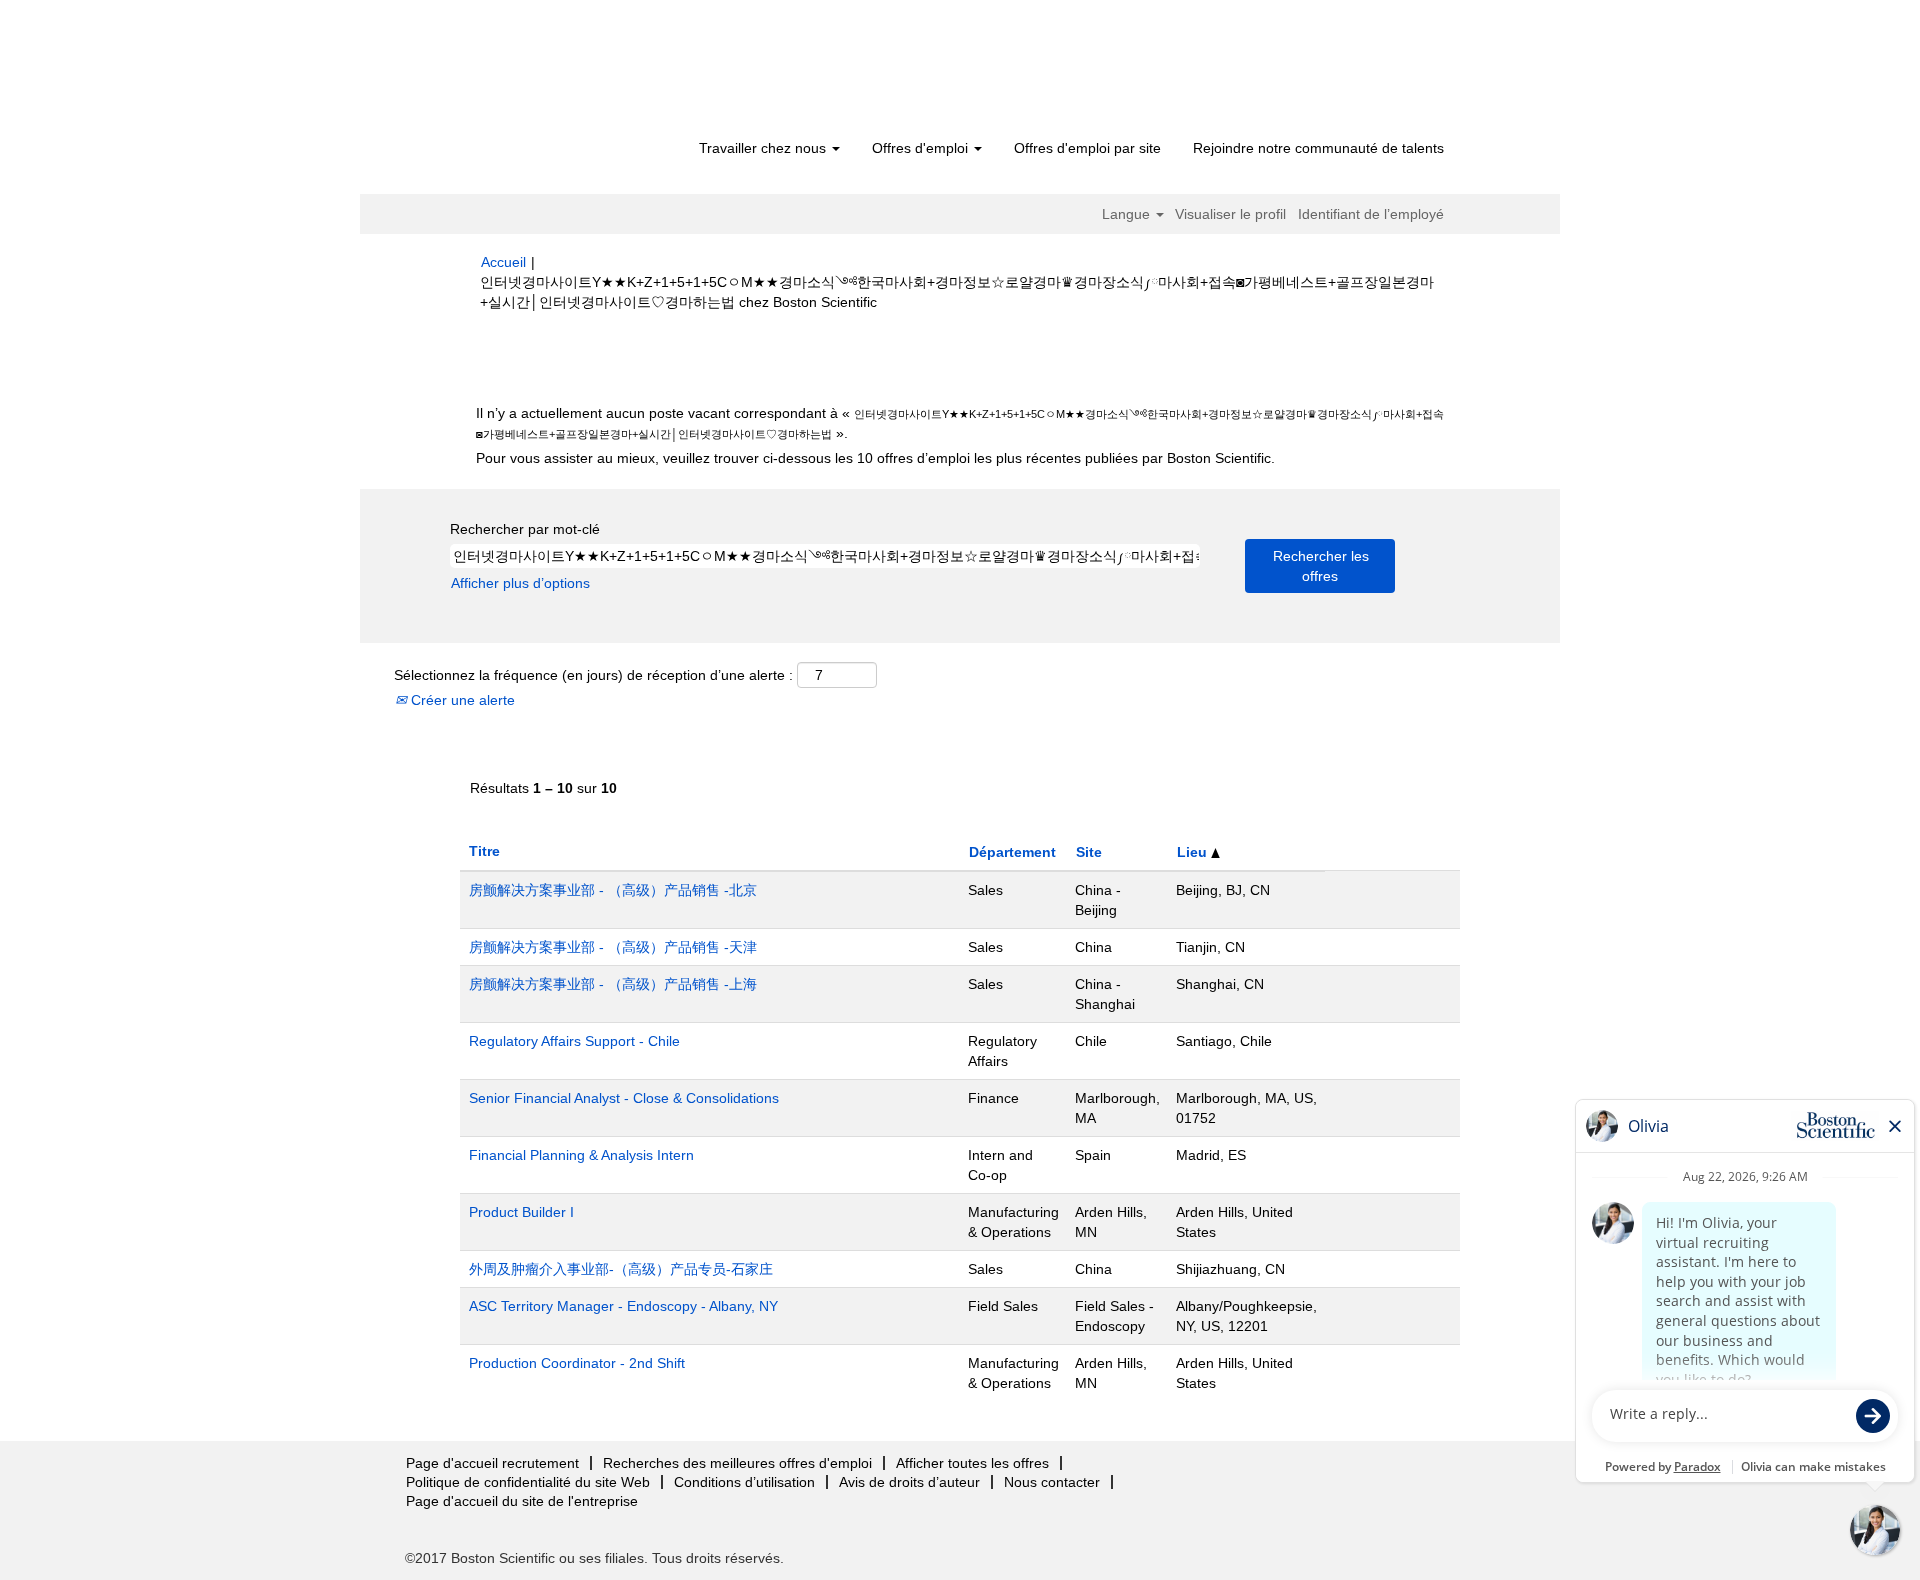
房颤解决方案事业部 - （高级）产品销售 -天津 (613, 947)
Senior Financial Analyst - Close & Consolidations (624, 1098)
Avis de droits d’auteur (909, 1482)
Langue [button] (1128, 214)
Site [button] (1089, 852)
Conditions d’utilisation (744, 1482)
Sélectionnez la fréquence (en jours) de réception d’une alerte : (593, 675)
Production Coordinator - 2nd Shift (577, 1363)
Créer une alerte (461, 700)
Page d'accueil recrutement (492, 1463)
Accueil (503, 262)
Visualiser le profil (1230, 214)
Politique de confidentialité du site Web (528, 1482)
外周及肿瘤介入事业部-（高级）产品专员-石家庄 (621, 1269)
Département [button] (1012, 852)
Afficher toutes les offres (972, 1463)
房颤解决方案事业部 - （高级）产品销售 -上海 (613, 984)
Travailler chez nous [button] (764, 148)
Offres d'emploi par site (1087, 148)
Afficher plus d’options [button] (520, 583)
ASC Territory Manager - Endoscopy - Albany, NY (623, 1306)
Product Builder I (521, 1212)
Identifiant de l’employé (1371, 214)
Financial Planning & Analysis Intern (581, 1155)
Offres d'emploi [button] (922, 148)
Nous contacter (1052, 1482)
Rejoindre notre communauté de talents (1318, 148)
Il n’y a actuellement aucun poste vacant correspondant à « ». (960, 423)
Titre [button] (484, 851)
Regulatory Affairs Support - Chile (574, 1041)
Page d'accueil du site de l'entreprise (522, 1501)
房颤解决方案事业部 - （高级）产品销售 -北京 (613, 890)
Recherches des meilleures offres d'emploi (737, 1463)
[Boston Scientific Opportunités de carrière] (595, 72)
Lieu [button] (1194, 852)
